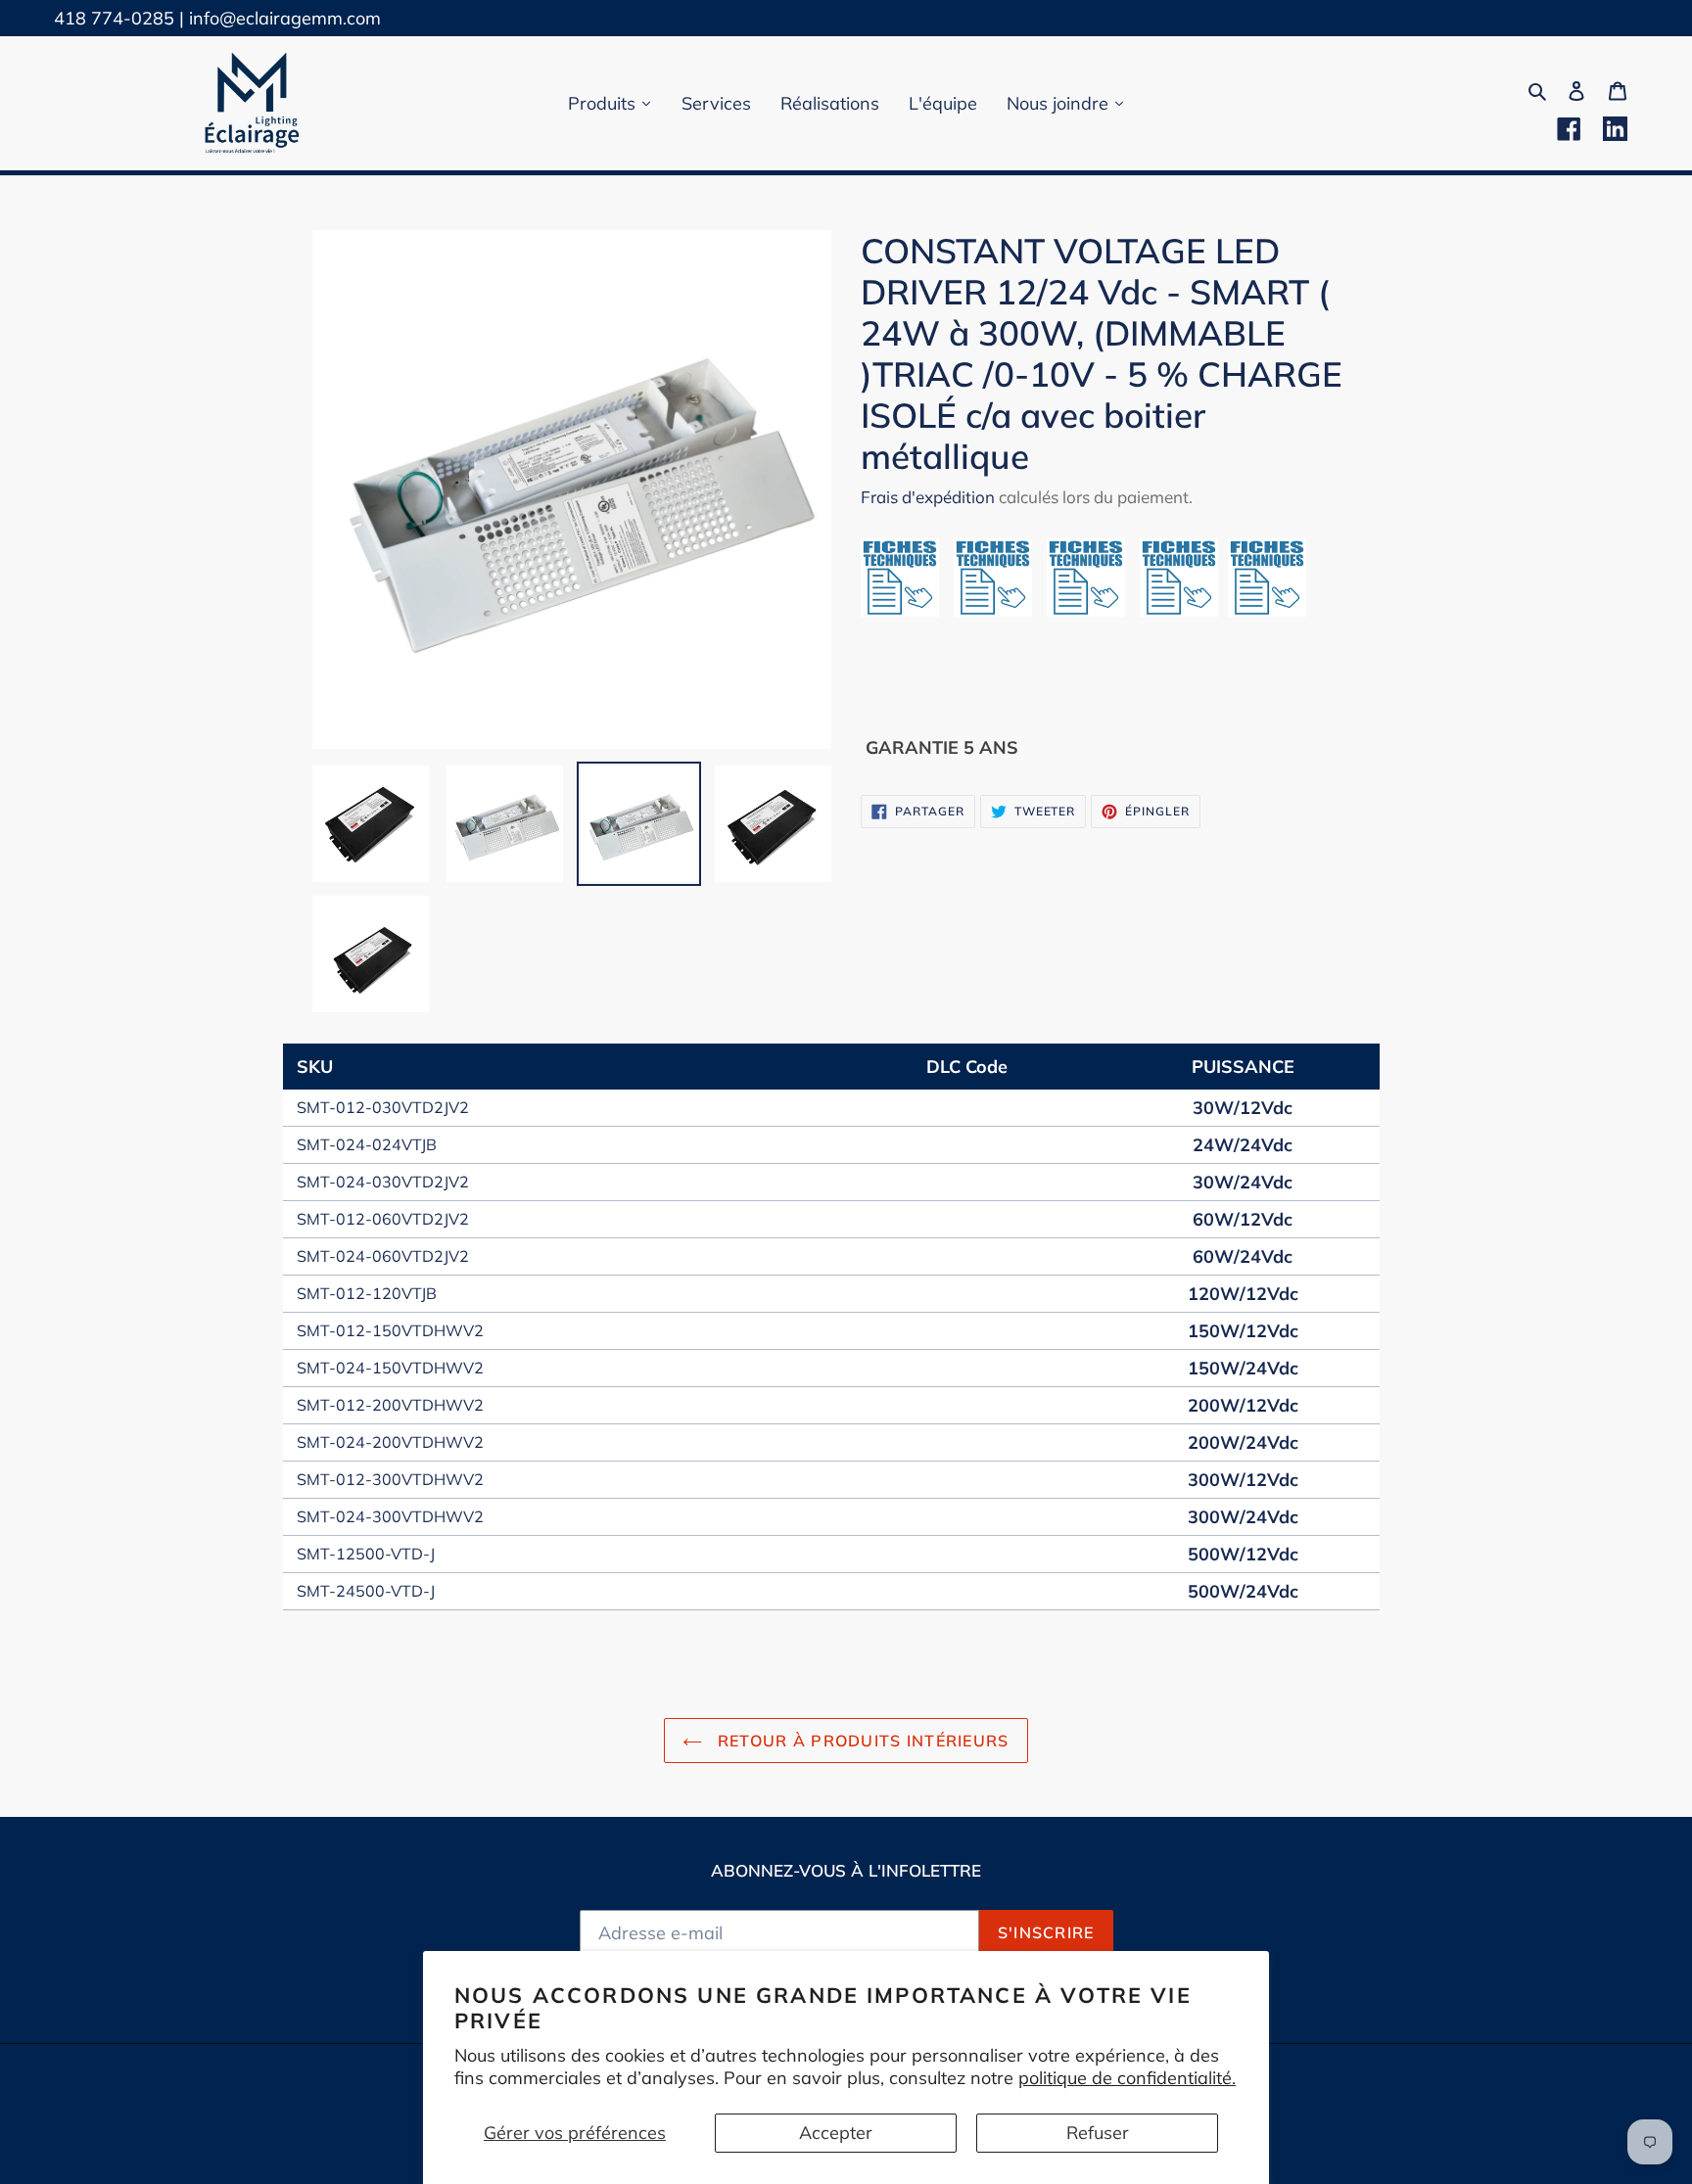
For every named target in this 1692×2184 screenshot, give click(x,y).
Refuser (1098, 2133)
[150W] (1000, 611)
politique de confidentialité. (1127, 2078)
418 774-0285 (114, 18)
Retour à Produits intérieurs (860, 1741)
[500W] (1267, 611)
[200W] (1093, 611)
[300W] (1179, 611)
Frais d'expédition (928, 497)
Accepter (836, 2133)
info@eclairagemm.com (285, 18)
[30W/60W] (907, 611)
